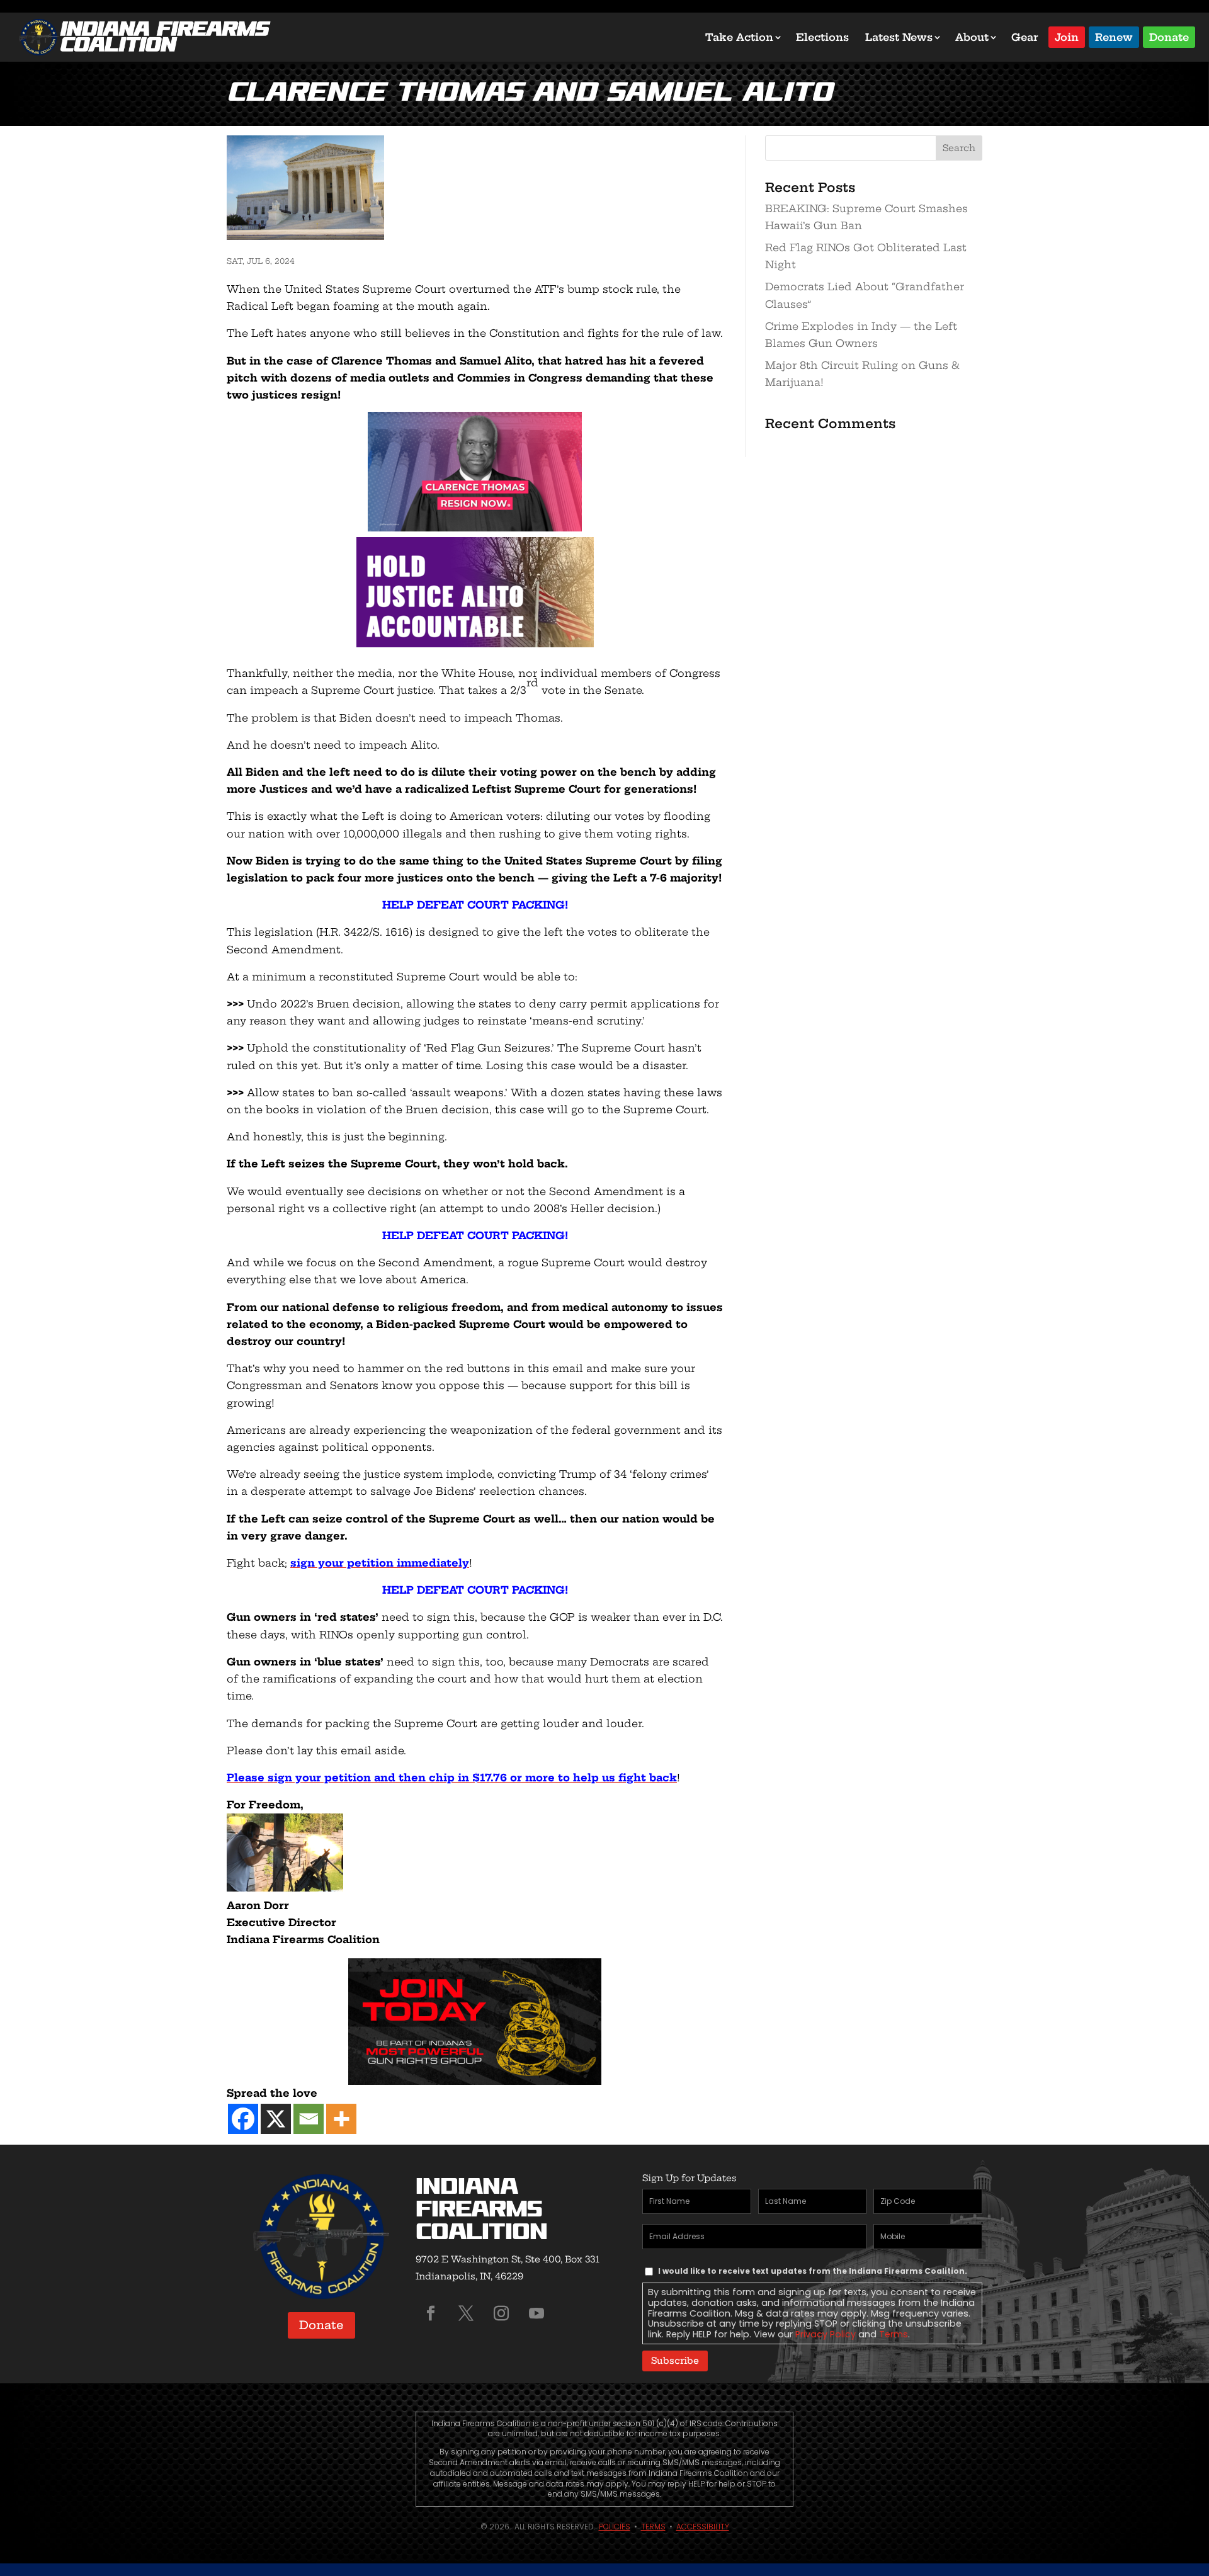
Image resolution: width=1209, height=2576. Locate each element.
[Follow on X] (466, 2313)
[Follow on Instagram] (501, 2313)
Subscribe (675, 2361)
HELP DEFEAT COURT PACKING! (475, 905)
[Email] (309, 2119)
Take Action (739, 37)
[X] (276, 2119)
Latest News (899, 37)
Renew (1114, 36)
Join (1067, 36)
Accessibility (703, 2527)
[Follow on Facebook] (431, 2313)
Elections (822, 37)
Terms (894, 2334)
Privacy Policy (826, 2334)
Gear (1025, 37)
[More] (341, 2119)
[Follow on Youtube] (536, 2313)
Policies (615, 2527)
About (972, 37)
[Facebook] (243, 2119)
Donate (1169, 36)
